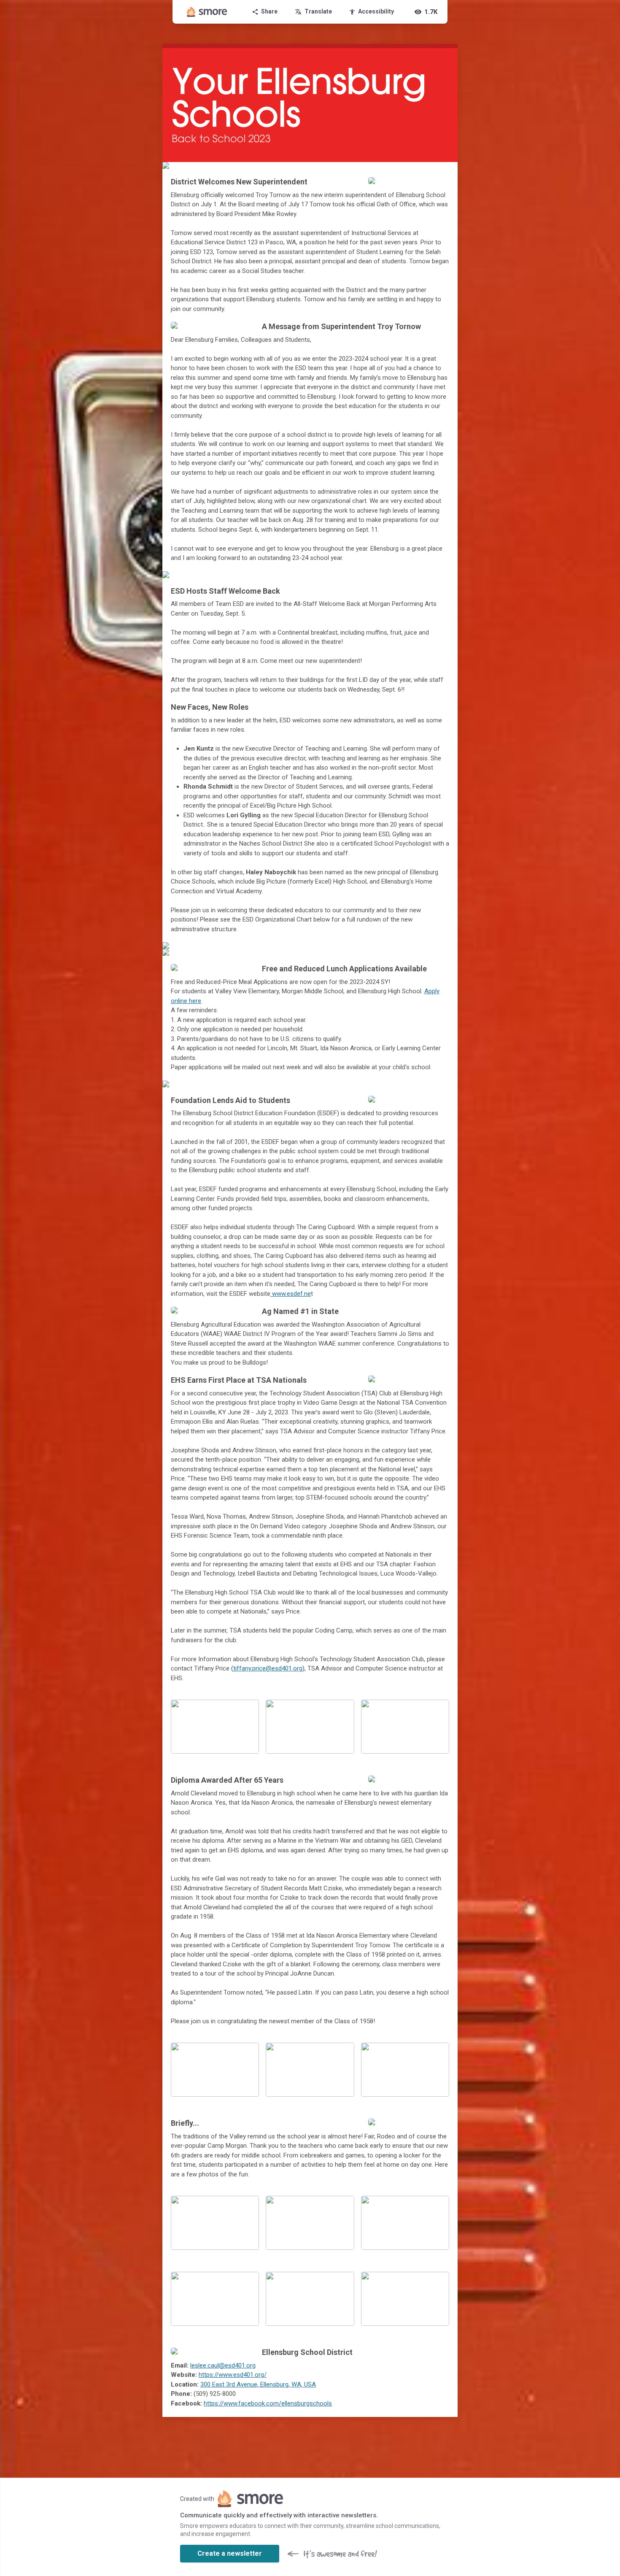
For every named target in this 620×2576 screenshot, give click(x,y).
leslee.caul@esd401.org (223, 2365)
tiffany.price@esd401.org (268, 1668)
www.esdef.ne (291, 1294)
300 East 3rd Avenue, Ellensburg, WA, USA (258, 2384)
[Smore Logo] (207, 12)
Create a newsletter (230, 2553)
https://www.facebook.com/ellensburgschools (268, 2403)
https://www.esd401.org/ (233, 2375)
